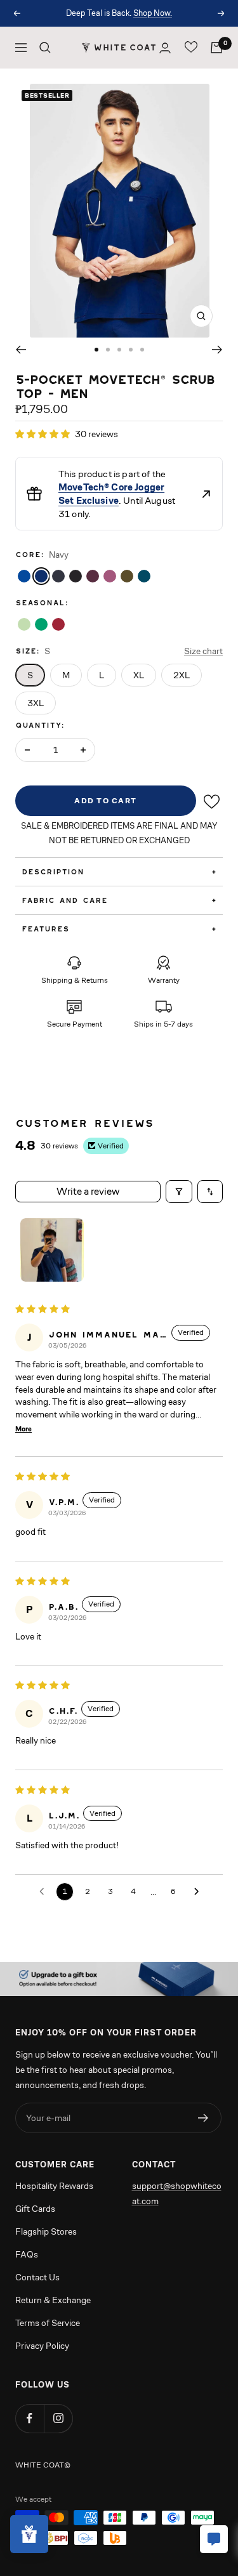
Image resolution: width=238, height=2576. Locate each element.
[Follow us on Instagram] (58, 2418)
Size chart (203, 651)
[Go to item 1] (52, 1250)
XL (139, 675)
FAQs (27, 2254)
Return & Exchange (53, 2300)
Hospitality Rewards (54, 2186)
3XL (36, 703)
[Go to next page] (196, 1891)
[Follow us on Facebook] (30, 2418)
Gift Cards (35, 2209)
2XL (182, 675)
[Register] (203, 2118)
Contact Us (37, 2277)
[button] (43, 434)
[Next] (217, 350)
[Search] (45, 48)
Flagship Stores (46, 2231)
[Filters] (179, 1192)
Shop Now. (153, 13)
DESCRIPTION (119, 871)
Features (119, 929)
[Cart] (216, 48)
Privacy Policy (42, 2346)
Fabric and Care (119, 900)
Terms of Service (48, 2323)
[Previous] (21, 350)
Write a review (88, 1191)
